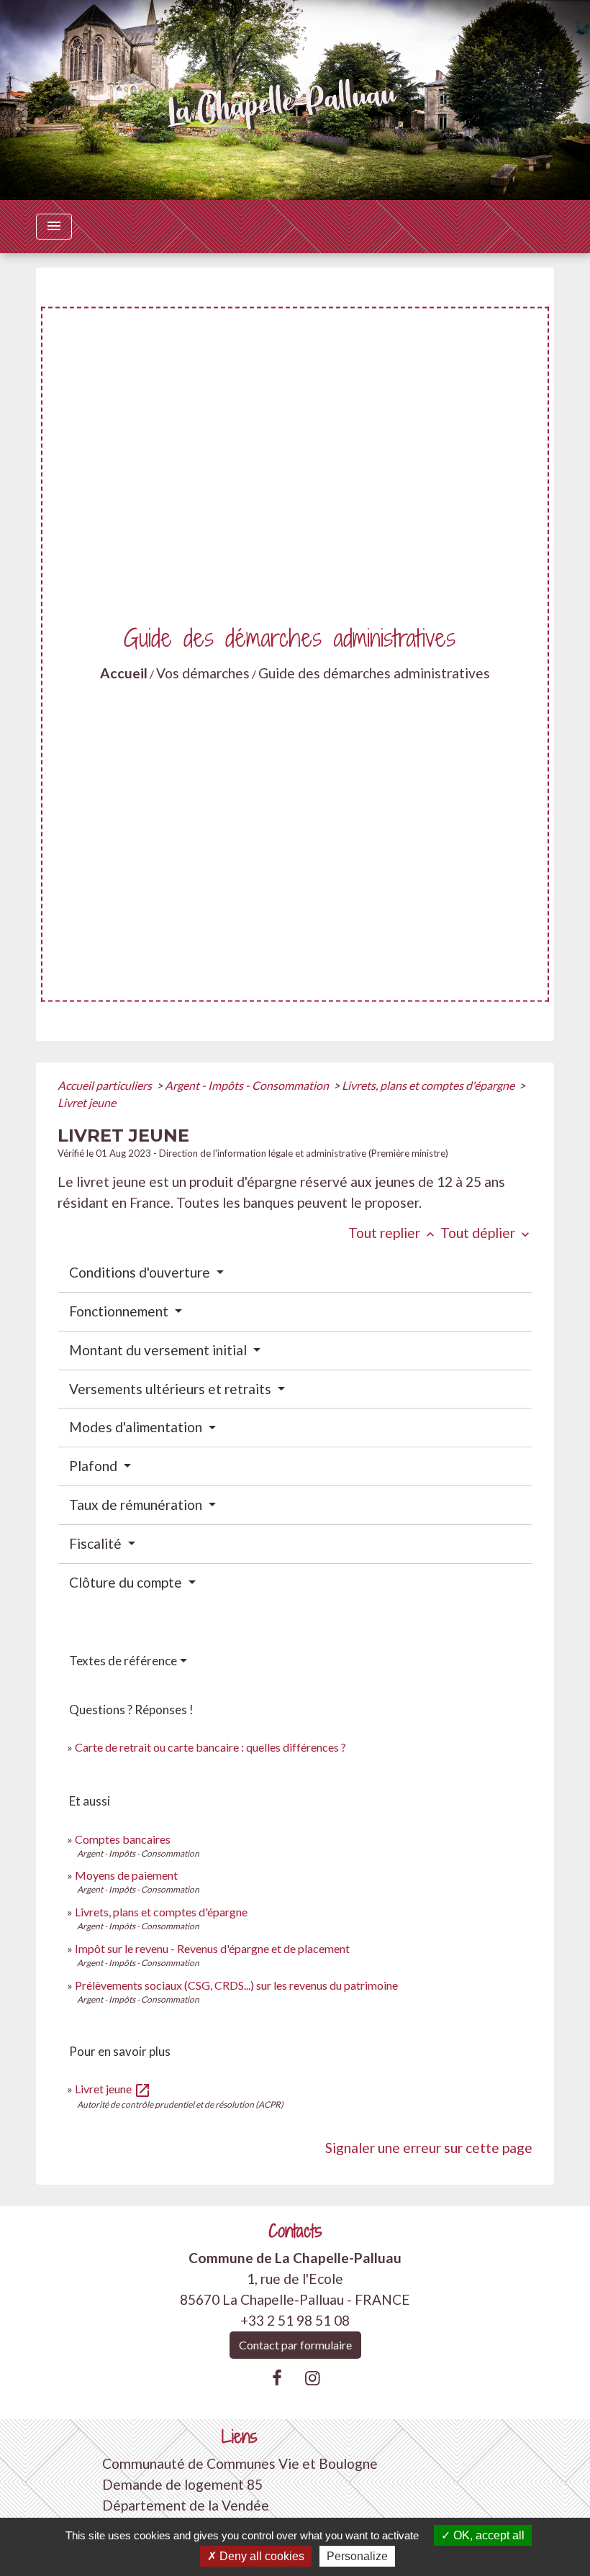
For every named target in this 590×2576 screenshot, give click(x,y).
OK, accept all (487, 2535)
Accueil (124, 673)
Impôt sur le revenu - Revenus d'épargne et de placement (212, 1948)
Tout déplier (486, 1233)
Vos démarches (203, 673)
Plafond (95, 1466)
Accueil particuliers (106, 1085)
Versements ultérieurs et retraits (172, 1389)
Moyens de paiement (126, 1875)
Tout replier (393, 1233)
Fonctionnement (120, 1311)
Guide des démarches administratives (374, 673)
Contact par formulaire (295, 2345)
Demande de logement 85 (182, 2484)
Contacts (295, 2231)
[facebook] (277, 2377)
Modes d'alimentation (137, 1427)
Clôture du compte (127, 1582)
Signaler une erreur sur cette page (429, 2148)
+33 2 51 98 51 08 (295, 2320)
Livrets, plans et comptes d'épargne (429, 1085)
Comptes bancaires (123, 1839)
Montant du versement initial (159, 1350)
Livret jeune (87, 1102)
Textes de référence (123, 1661)
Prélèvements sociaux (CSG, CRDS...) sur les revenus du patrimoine (236, 1985)
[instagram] (313, 2377)
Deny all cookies (260, 2556)
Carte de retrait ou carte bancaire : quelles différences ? (210, 1747)
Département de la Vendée (186, 2505)
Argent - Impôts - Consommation (248, 1085)
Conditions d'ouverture (141, 1272)
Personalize (357, 2556)
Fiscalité (97, 1543)
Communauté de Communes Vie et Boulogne (240, 2463)
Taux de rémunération (137, 1505)
